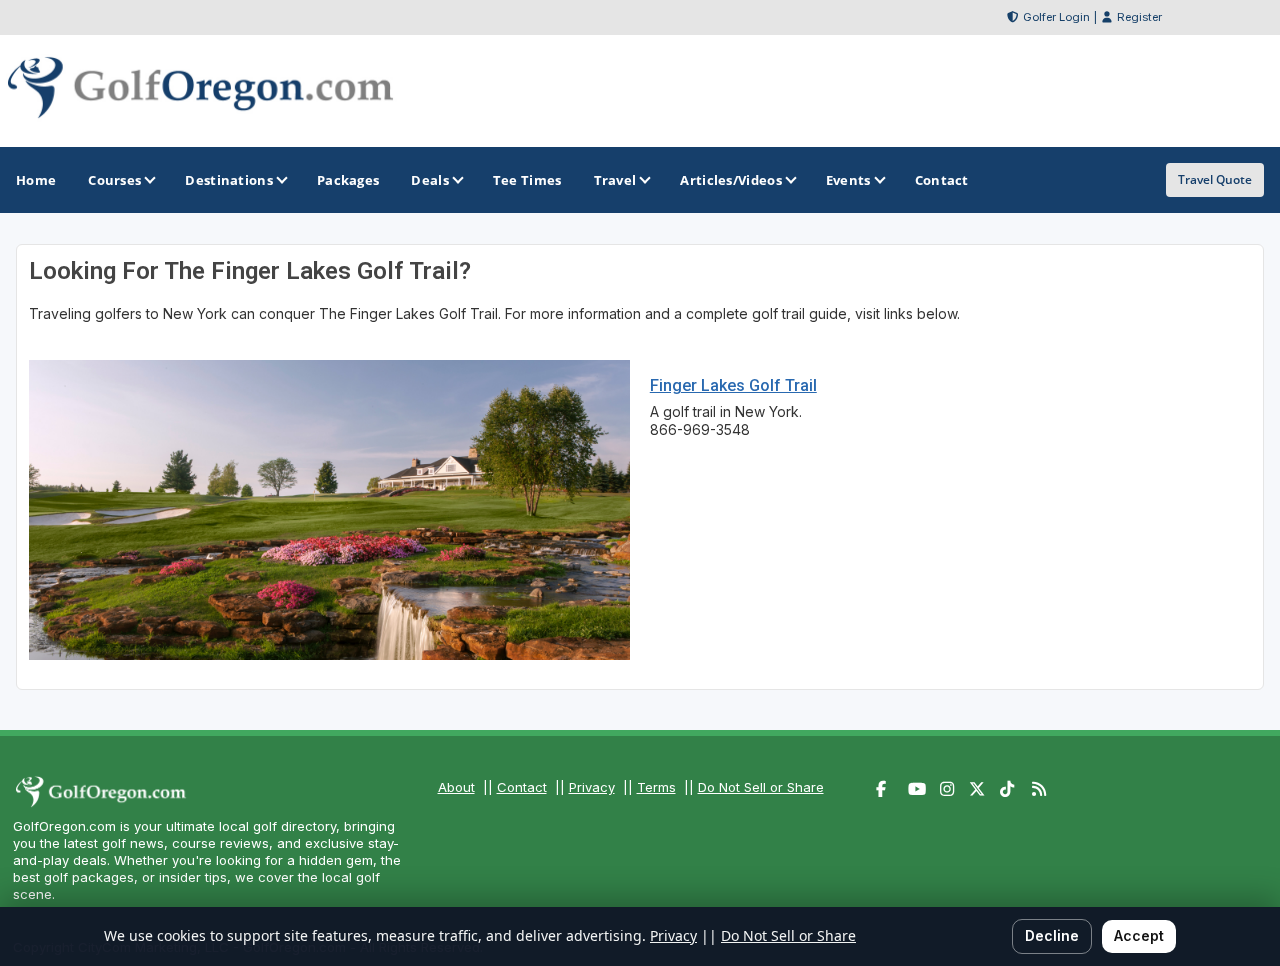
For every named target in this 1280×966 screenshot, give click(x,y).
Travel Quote (1215, 179)
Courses (114, 180)
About (456, 787)
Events (848, 180)
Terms (656, 787)
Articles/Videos (731, 180)
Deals (430, 180)
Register (1139, 17)
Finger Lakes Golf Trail (733, 385)
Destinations (229, 180)
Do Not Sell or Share (761, 787)
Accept (1139, 935)
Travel (615, 180)
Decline (1052, 935)
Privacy (592, 787)
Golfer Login (1056, 17)
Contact (522, 787)
